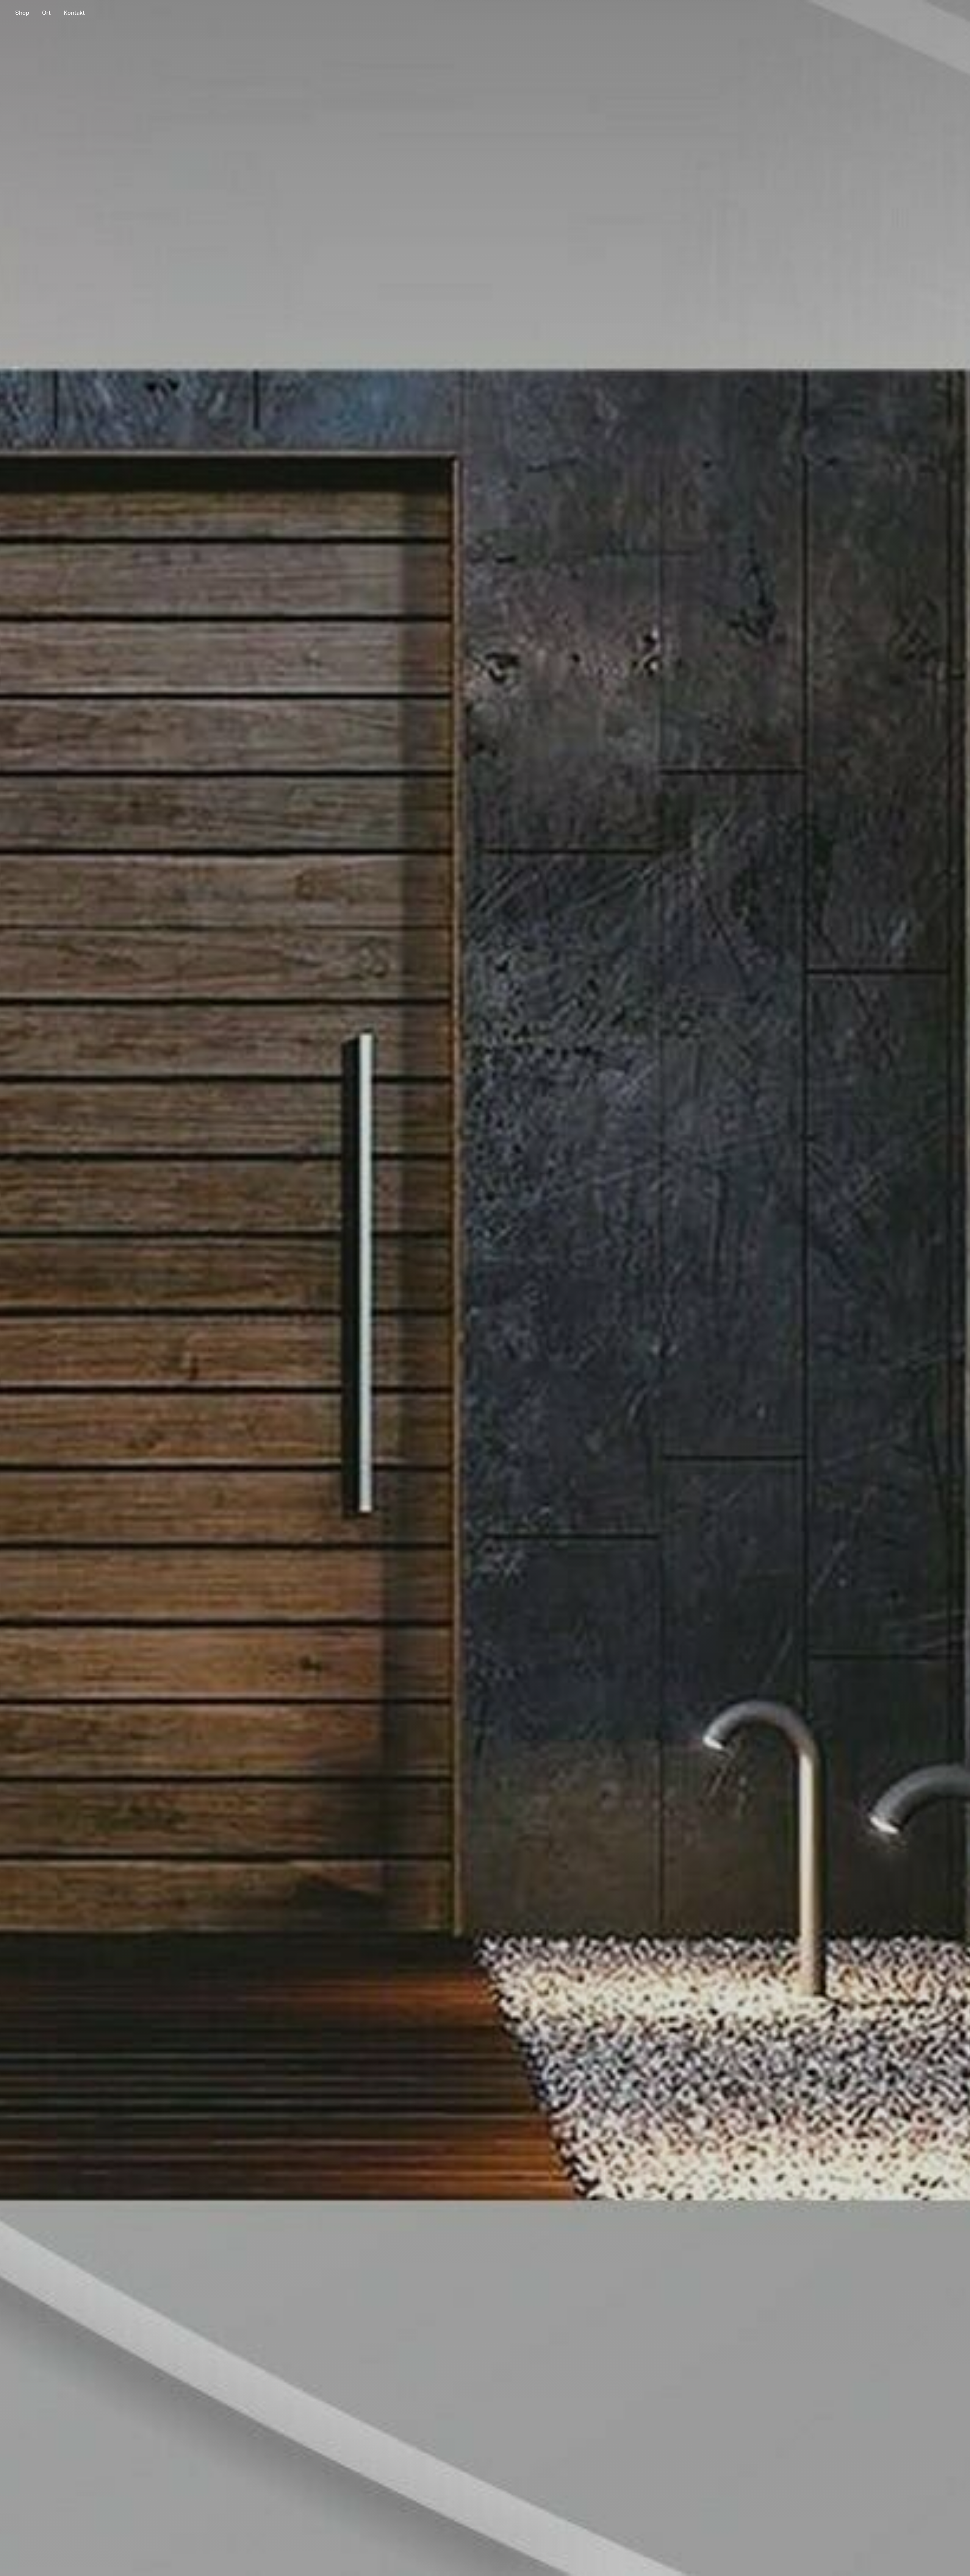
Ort (46, 13)
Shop (22, 13)
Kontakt (74, 13)
